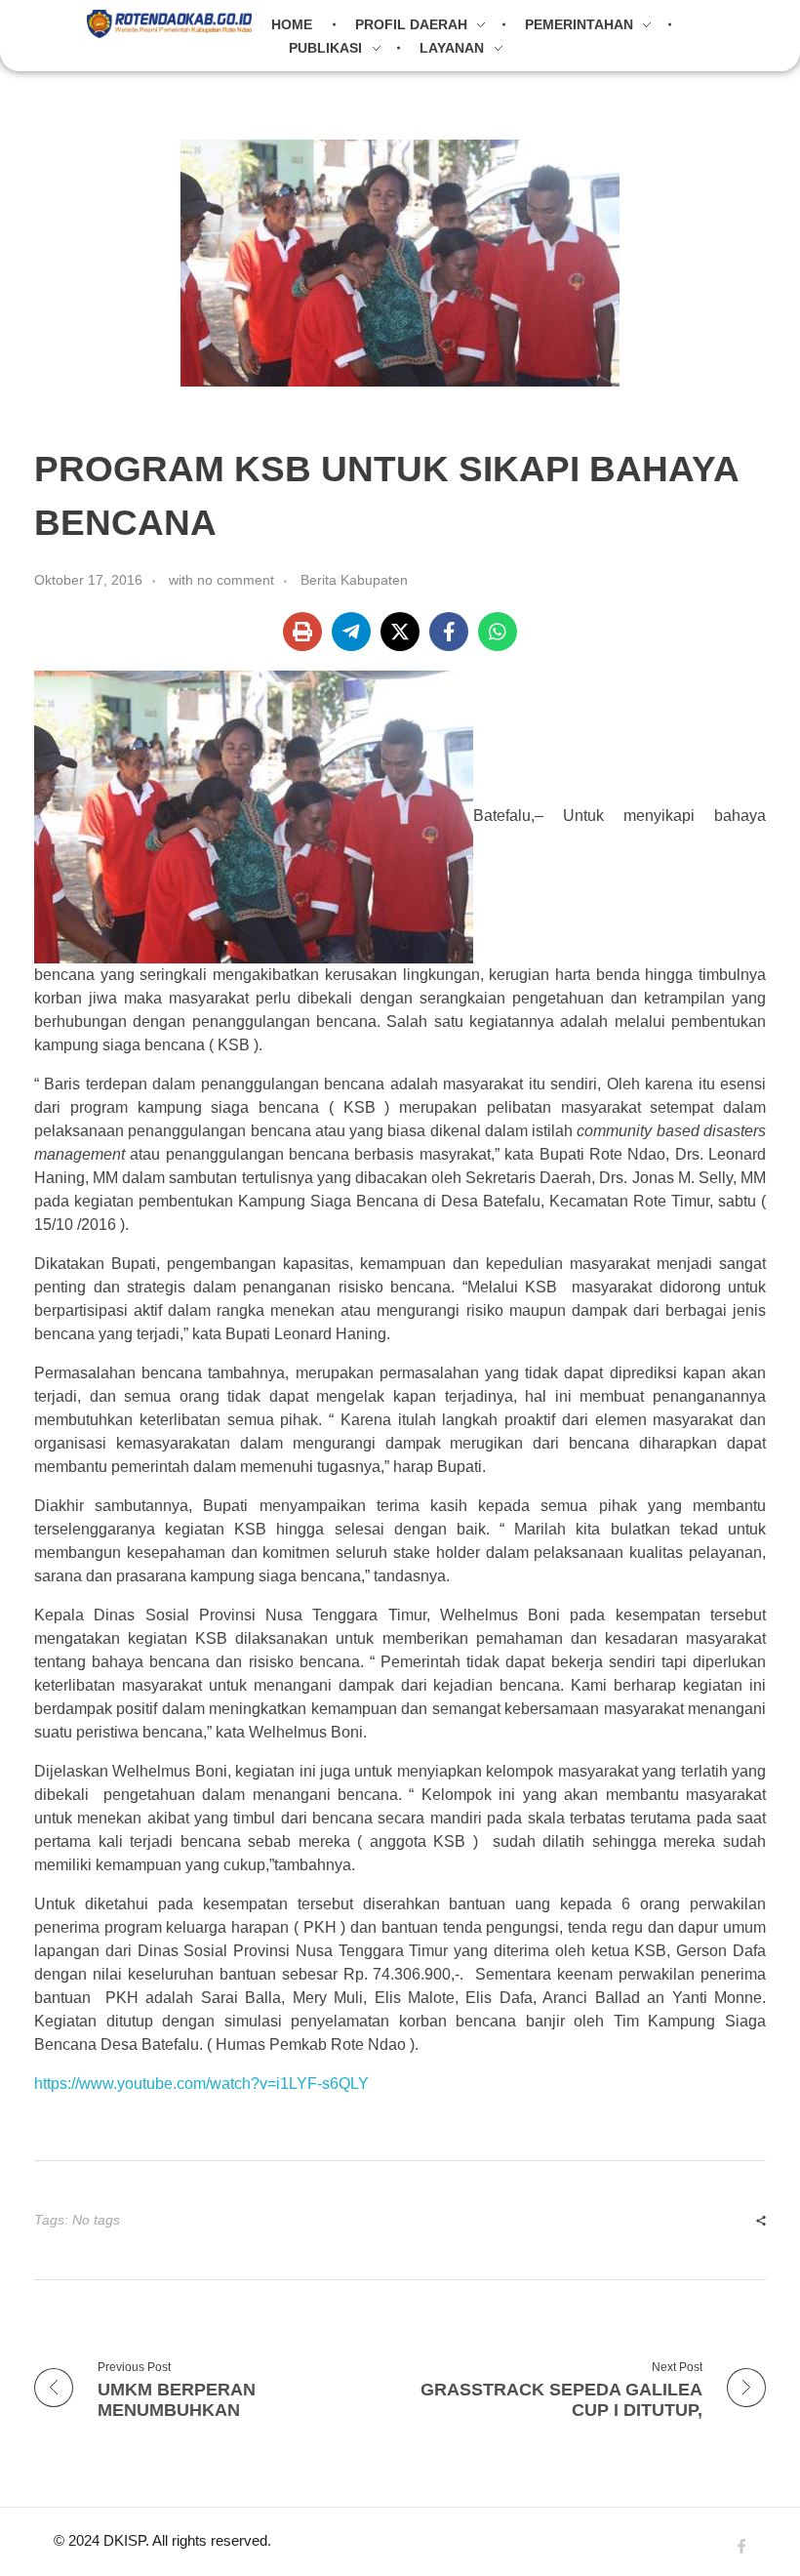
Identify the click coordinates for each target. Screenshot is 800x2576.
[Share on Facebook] (449, 632)
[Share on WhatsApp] (498, 632)
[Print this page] (302, 632)
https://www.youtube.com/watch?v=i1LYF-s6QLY (201, 2084)
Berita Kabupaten (354, 580)
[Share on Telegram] (351, 632)
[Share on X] (400, 632)
